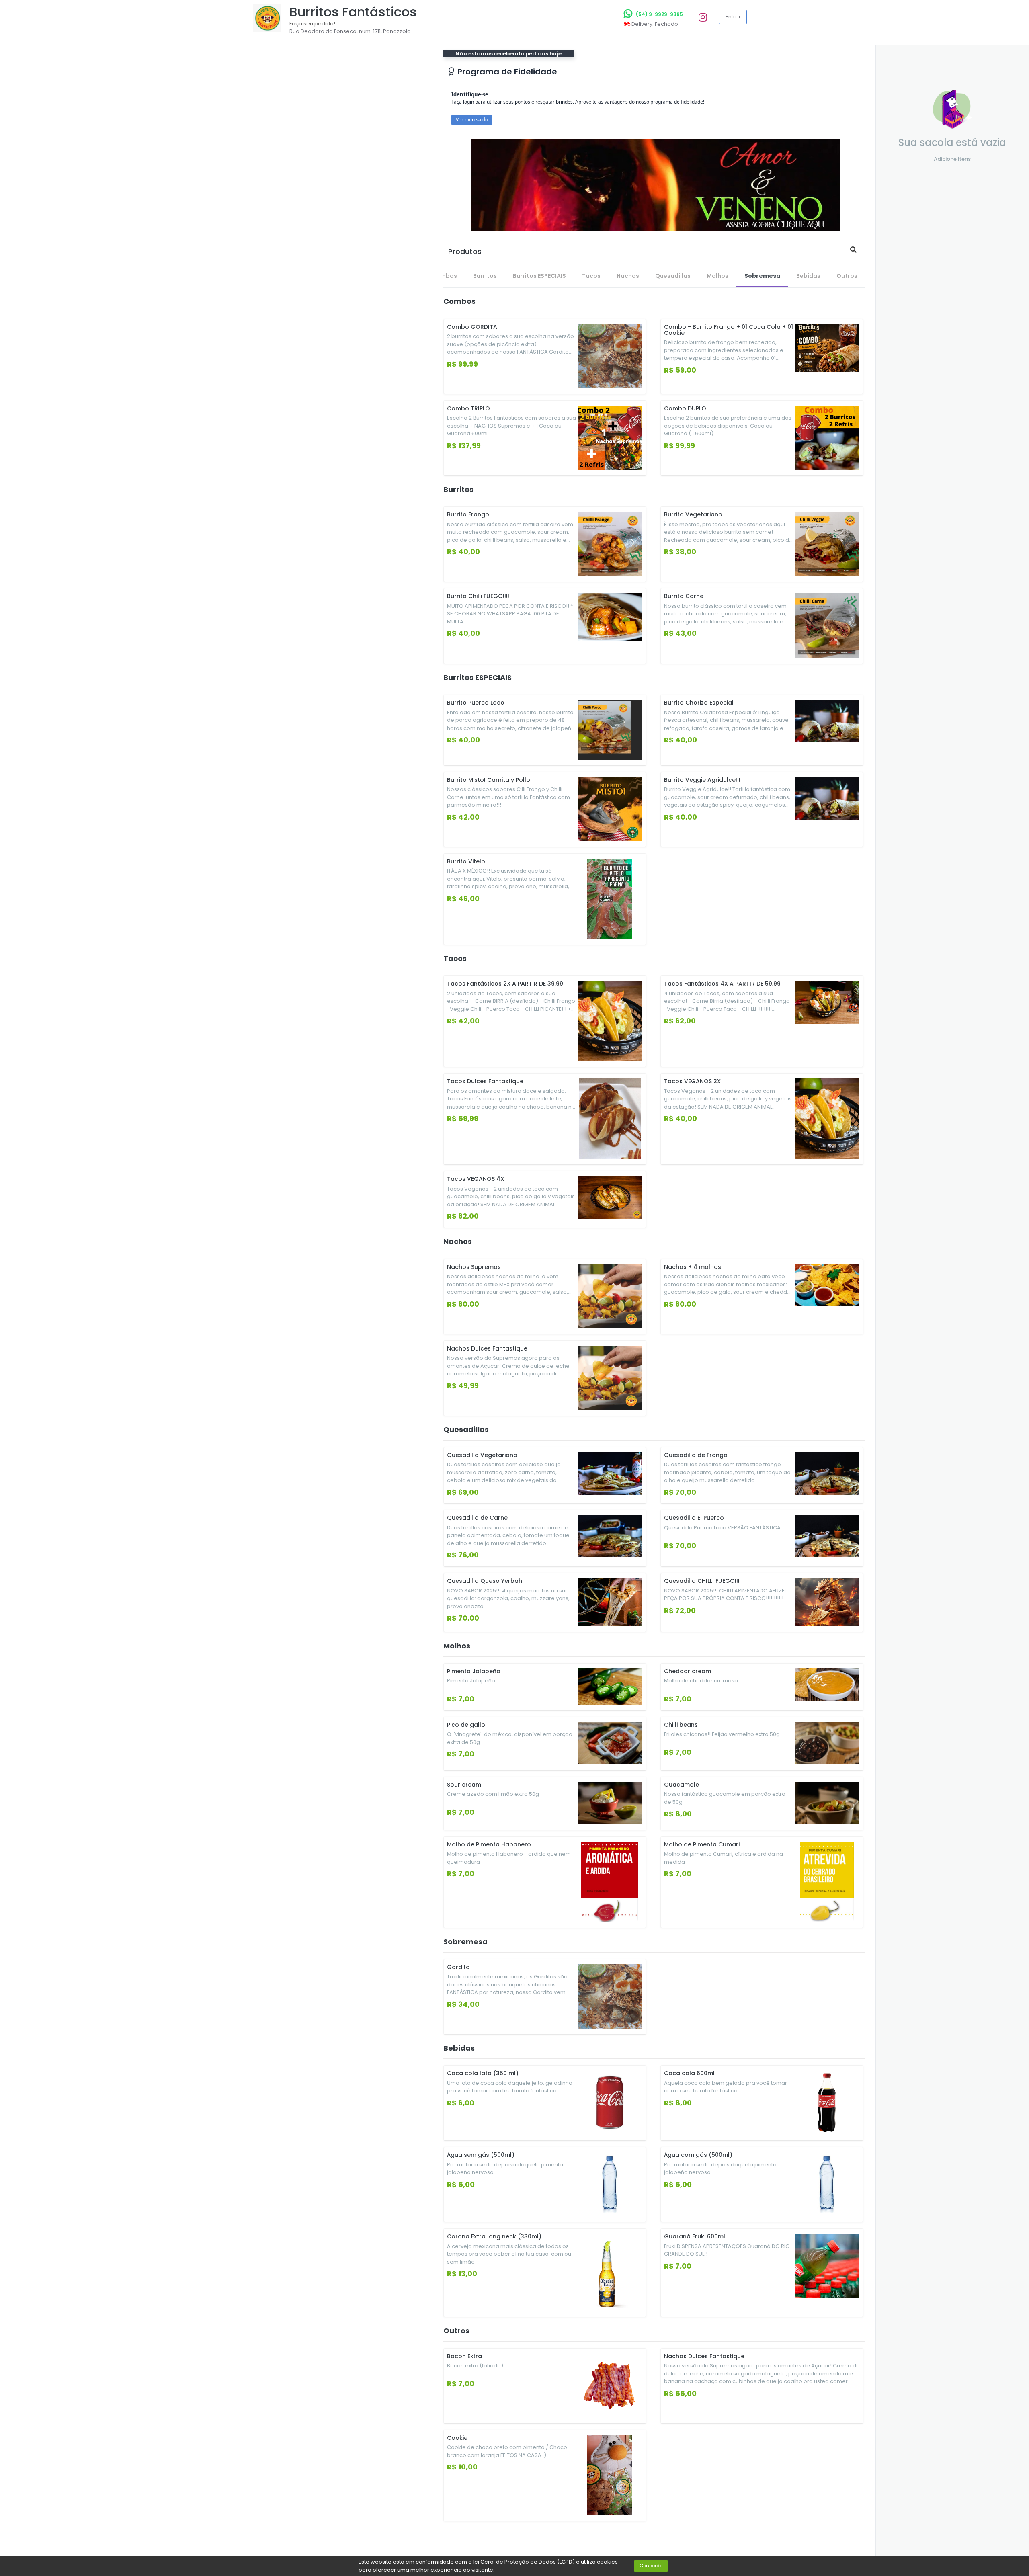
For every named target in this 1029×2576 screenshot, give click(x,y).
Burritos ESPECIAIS (539, 276)
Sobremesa (762, 276)
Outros (847, 276)
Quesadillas (673, 276)
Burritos (485, 276)
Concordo (651, 2566)
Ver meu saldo (472, 120)
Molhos (717, 276)
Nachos (628, 276)
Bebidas (808, 276)
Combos (444, 276)
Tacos (591, 276)
